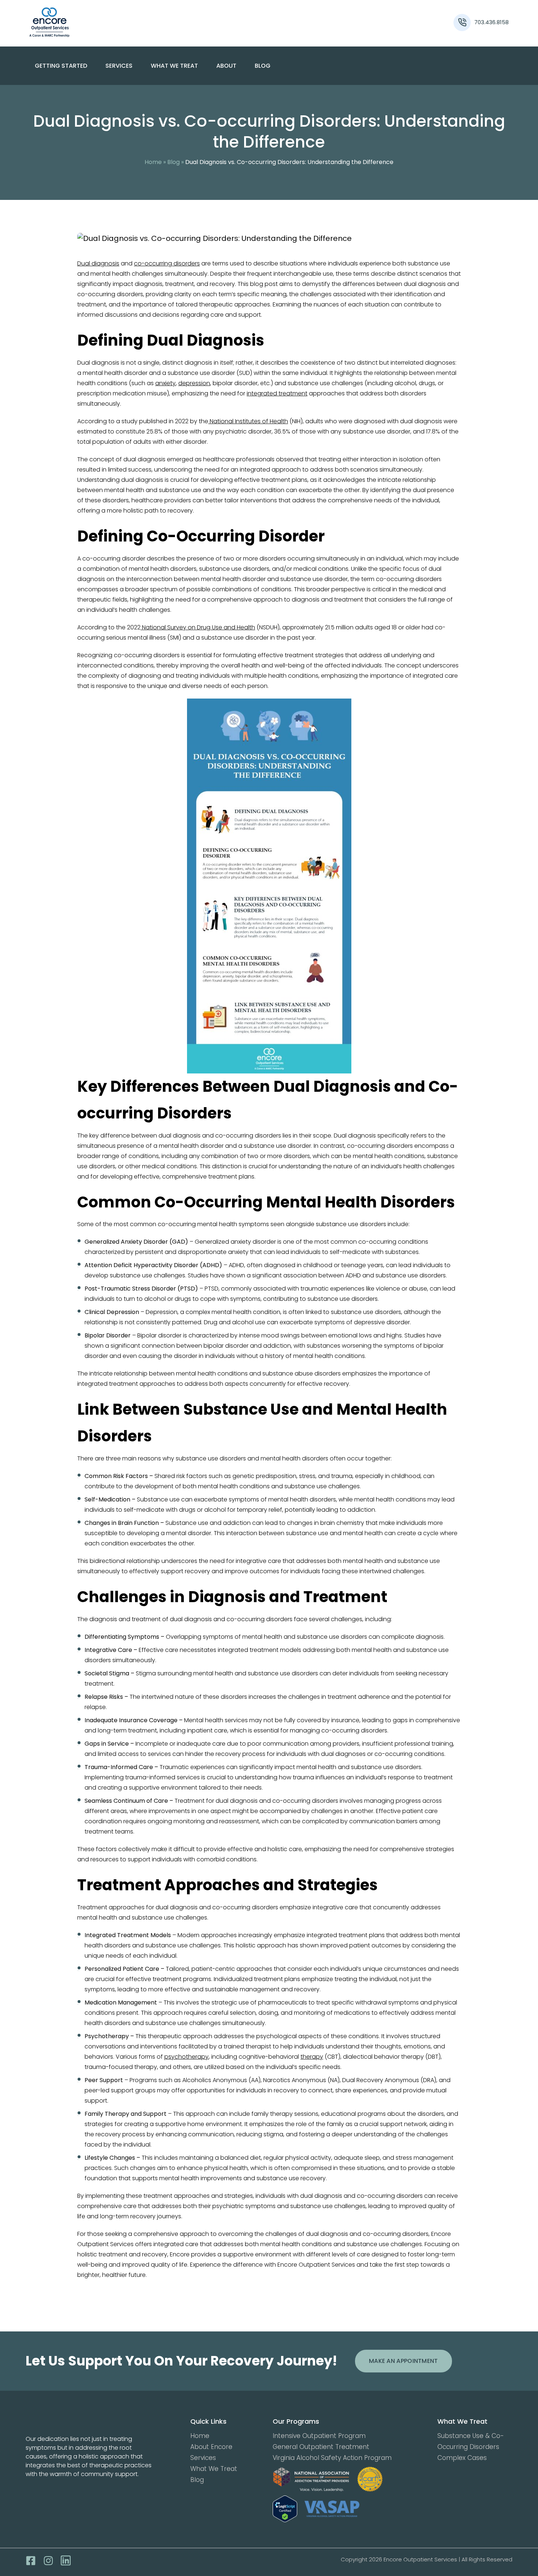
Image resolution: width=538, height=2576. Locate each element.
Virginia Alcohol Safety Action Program (332, 2458)
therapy (312, 2057)
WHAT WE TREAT (174, 66)
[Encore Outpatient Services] (89, 22)
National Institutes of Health (248, 421)
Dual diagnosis (98, 263)
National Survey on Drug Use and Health (198, 627)
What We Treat (214, 2469)
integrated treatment (277, 393)
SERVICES (119, 66)
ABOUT (226, 66)
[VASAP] (332, 2509)
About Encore (211, 2447)
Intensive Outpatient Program (319, 2436)
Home (153, 162)
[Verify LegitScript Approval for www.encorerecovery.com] (285, 2509)
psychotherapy (186, 2057)
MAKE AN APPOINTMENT (403, 2361)
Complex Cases (462, 2458)
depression (194, 383)
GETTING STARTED (61, 66)
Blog (263, 66)
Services (203, 2458)
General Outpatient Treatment (321, 2447)
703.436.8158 (492, 22)
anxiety (165, 383)
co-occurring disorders (167, 263)
